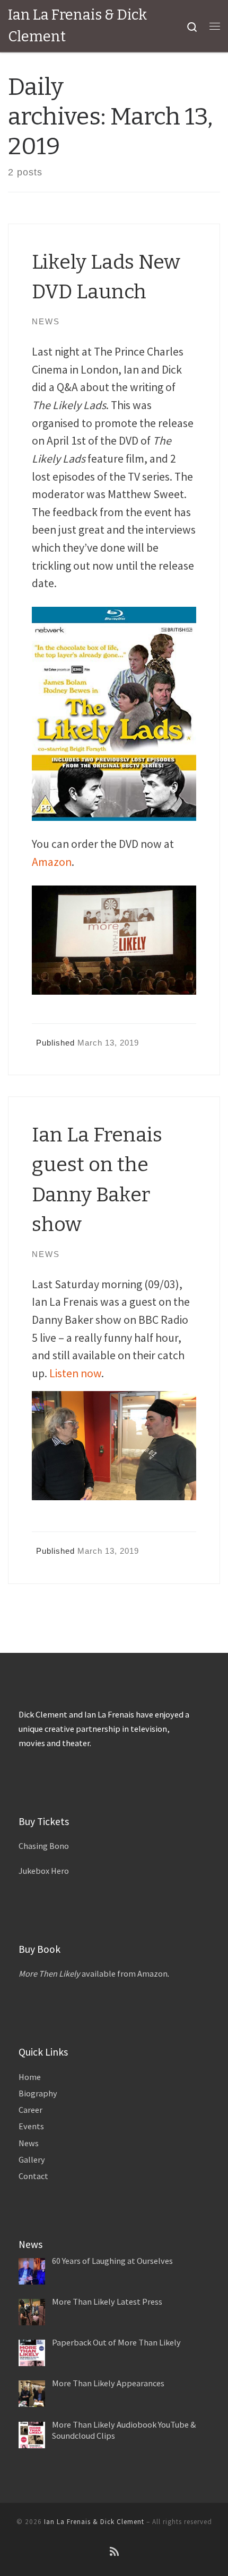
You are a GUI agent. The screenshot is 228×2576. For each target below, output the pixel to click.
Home (30, 2077)
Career (30, 2110)
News (29, 2143)
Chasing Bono (44, 1846)
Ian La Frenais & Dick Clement (94, 2522)
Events (31, 2126)
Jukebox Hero (44, 1871)
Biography (38, 2093)
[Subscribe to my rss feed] (114, 2552)
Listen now (75, 1373)
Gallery (32, 2159)
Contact (33, 2176)
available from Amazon (93, 1973)
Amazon (52, 862)
